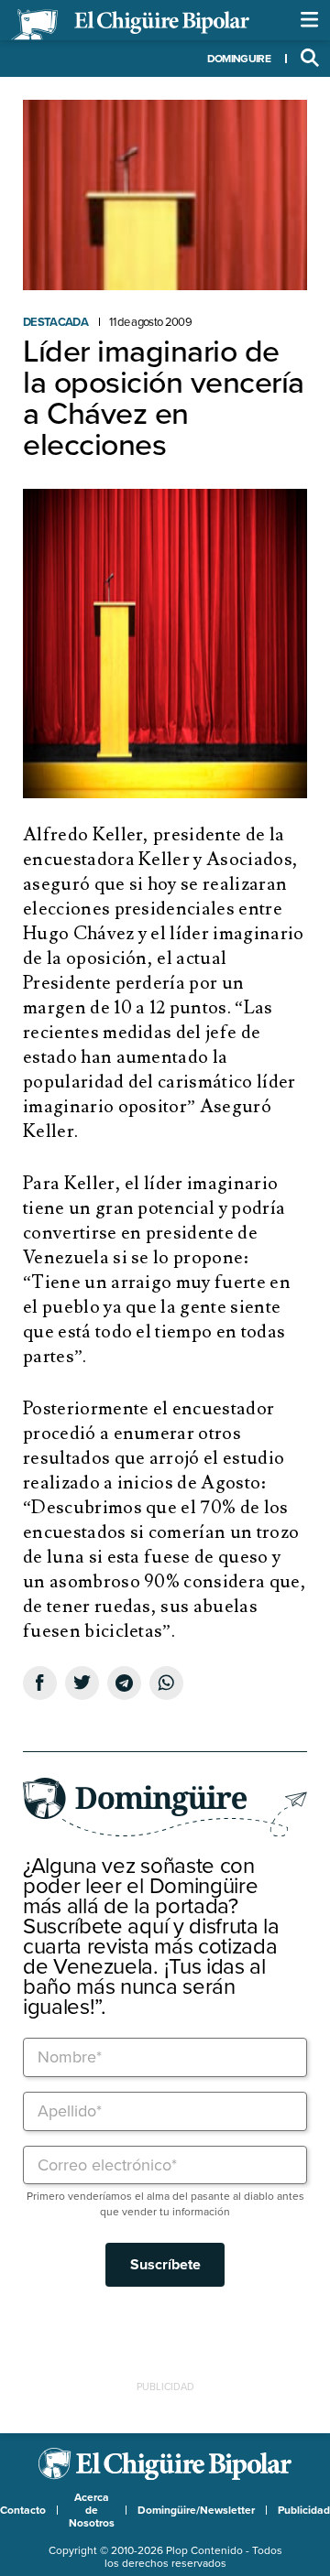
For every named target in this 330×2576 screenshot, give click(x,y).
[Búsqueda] (310, 59)
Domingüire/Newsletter (196, 2510)
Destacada (55, 322)
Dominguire (239, 59)
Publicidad (304, 2510)
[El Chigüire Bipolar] (130, 25)
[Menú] (310, 20)
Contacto (23, 2510)
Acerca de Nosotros (92, 2510)
